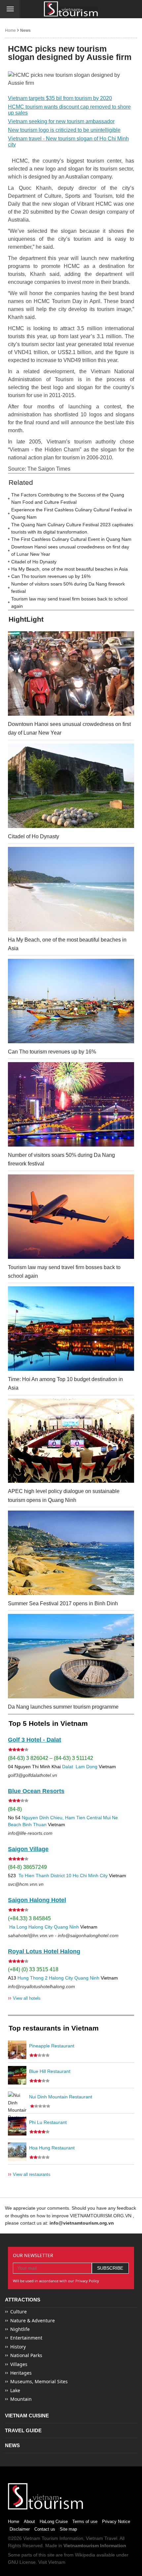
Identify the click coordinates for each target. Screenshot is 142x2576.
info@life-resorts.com (30, 1833)
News (25, 30)
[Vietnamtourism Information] (71, 9)
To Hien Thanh (33, 1876)
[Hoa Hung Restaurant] (17, 2152)
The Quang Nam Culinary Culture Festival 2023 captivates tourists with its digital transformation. (72, 528)
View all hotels (24, 1998)
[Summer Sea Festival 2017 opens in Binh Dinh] (71, 1553)
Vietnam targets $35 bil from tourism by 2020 (60, 98)
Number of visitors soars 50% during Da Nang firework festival (68, 588)
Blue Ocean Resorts (36, 1791)
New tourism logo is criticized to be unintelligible (64, 130)
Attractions (23, 2300)
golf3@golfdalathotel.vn (33, 1775)
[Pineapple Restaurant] (17, 2050)
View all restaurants (29, 2174)
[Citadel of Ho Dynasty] (71, 786)
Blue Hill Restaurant (50, 2071)
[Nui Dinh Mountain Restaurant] (17, 2101)
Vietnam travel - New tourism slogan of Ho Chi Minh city (68, 142)
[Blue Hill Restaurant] (17, 2075)
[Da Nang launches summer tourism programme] (71, 1656)
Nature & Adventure (33, 2320)
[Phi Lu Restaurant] (17, 2126)
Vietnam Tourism (41, 2538)
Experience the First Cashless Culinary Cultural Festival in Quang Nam (72, 513)
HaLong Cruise (54, 2522)
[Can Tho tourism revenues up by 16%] (71, 1001)
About (29, 2522)
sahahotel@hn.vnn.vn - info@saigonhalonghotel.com (63, 1935)
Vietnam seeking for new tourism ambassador (61, 121)
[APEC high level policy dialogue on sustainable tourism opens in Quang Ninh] (71, 1441)
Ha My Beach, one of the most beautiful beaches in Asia (70, 569)
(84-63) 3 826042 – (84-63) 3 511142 (51, 1758)
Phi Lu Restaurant (48, 2122)
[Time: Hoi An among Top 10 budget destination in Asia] (71, 1329)
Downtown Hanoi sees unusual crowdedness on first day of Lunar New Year (70, 550)
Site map (68, 2529)
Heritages (21, 2373)
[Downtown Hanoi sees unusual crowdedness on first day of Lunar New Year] (71, 673)
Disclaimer (20, 2529)
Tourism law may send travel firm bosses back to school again (69, 602)
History (18, 2347)
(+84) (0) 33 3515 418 (33, 1969)
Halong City (40, 1927)
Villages (19, 2364)
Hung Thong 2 (33, 1978)
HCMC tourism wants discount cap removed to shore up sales (69, 110)
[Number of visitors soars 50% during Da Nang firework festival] (71, 1104)
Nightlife (20, 2329)
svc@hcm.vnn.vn (26, 1884)
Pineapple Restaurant (52, 2046)
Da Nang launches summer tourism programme (63, 1707)
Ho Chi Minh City (90, 1876)
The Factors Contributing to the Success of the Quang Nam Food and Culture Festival (68, 498)
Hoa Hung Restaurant (52, 2148)
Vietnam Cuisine (27, 2416)
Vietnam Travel (102, 2538)
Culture (18, 2312)
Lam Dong (87, 1767)
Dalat (68, 1767)
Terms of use (85, 2522)
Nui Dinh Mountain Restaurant (61, 2097)
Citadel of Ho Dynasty (34, 562)
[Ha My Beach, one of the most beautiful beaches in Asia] (71, 889)
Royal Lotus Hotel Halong (44, 1951)
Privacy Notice (116, 2522)
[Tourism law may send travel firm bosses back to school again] (71, 1217)
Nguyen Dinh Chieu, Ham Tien (53, 1818)
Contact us (45, 2529)
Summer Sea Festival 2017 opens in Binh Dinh (63, 1603)
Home (10, 30)
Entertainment (26, 2338)
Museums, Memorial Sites (39, 2381)
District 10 (61, 1876)
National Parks (26, 2355)
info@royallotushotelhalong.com (41, 1986)
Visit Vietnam (52, 2562)
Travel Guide (23, 2430)
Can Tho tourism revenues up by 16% (51, 576)
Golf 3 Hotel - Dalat (35, 1740)
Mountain (21, 2399)
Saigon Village (28, 1849)
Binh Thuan (35, 1825)
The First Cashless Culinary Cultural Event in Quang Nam (71, 539)
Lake (15, 2390)
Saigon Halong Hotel (37, 1900)
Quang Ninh (66, 1927)
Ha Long (18, 1927)
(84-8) (15, 1809)
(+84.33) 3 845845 (29, 1918)
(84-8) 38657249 (27, 1867)
